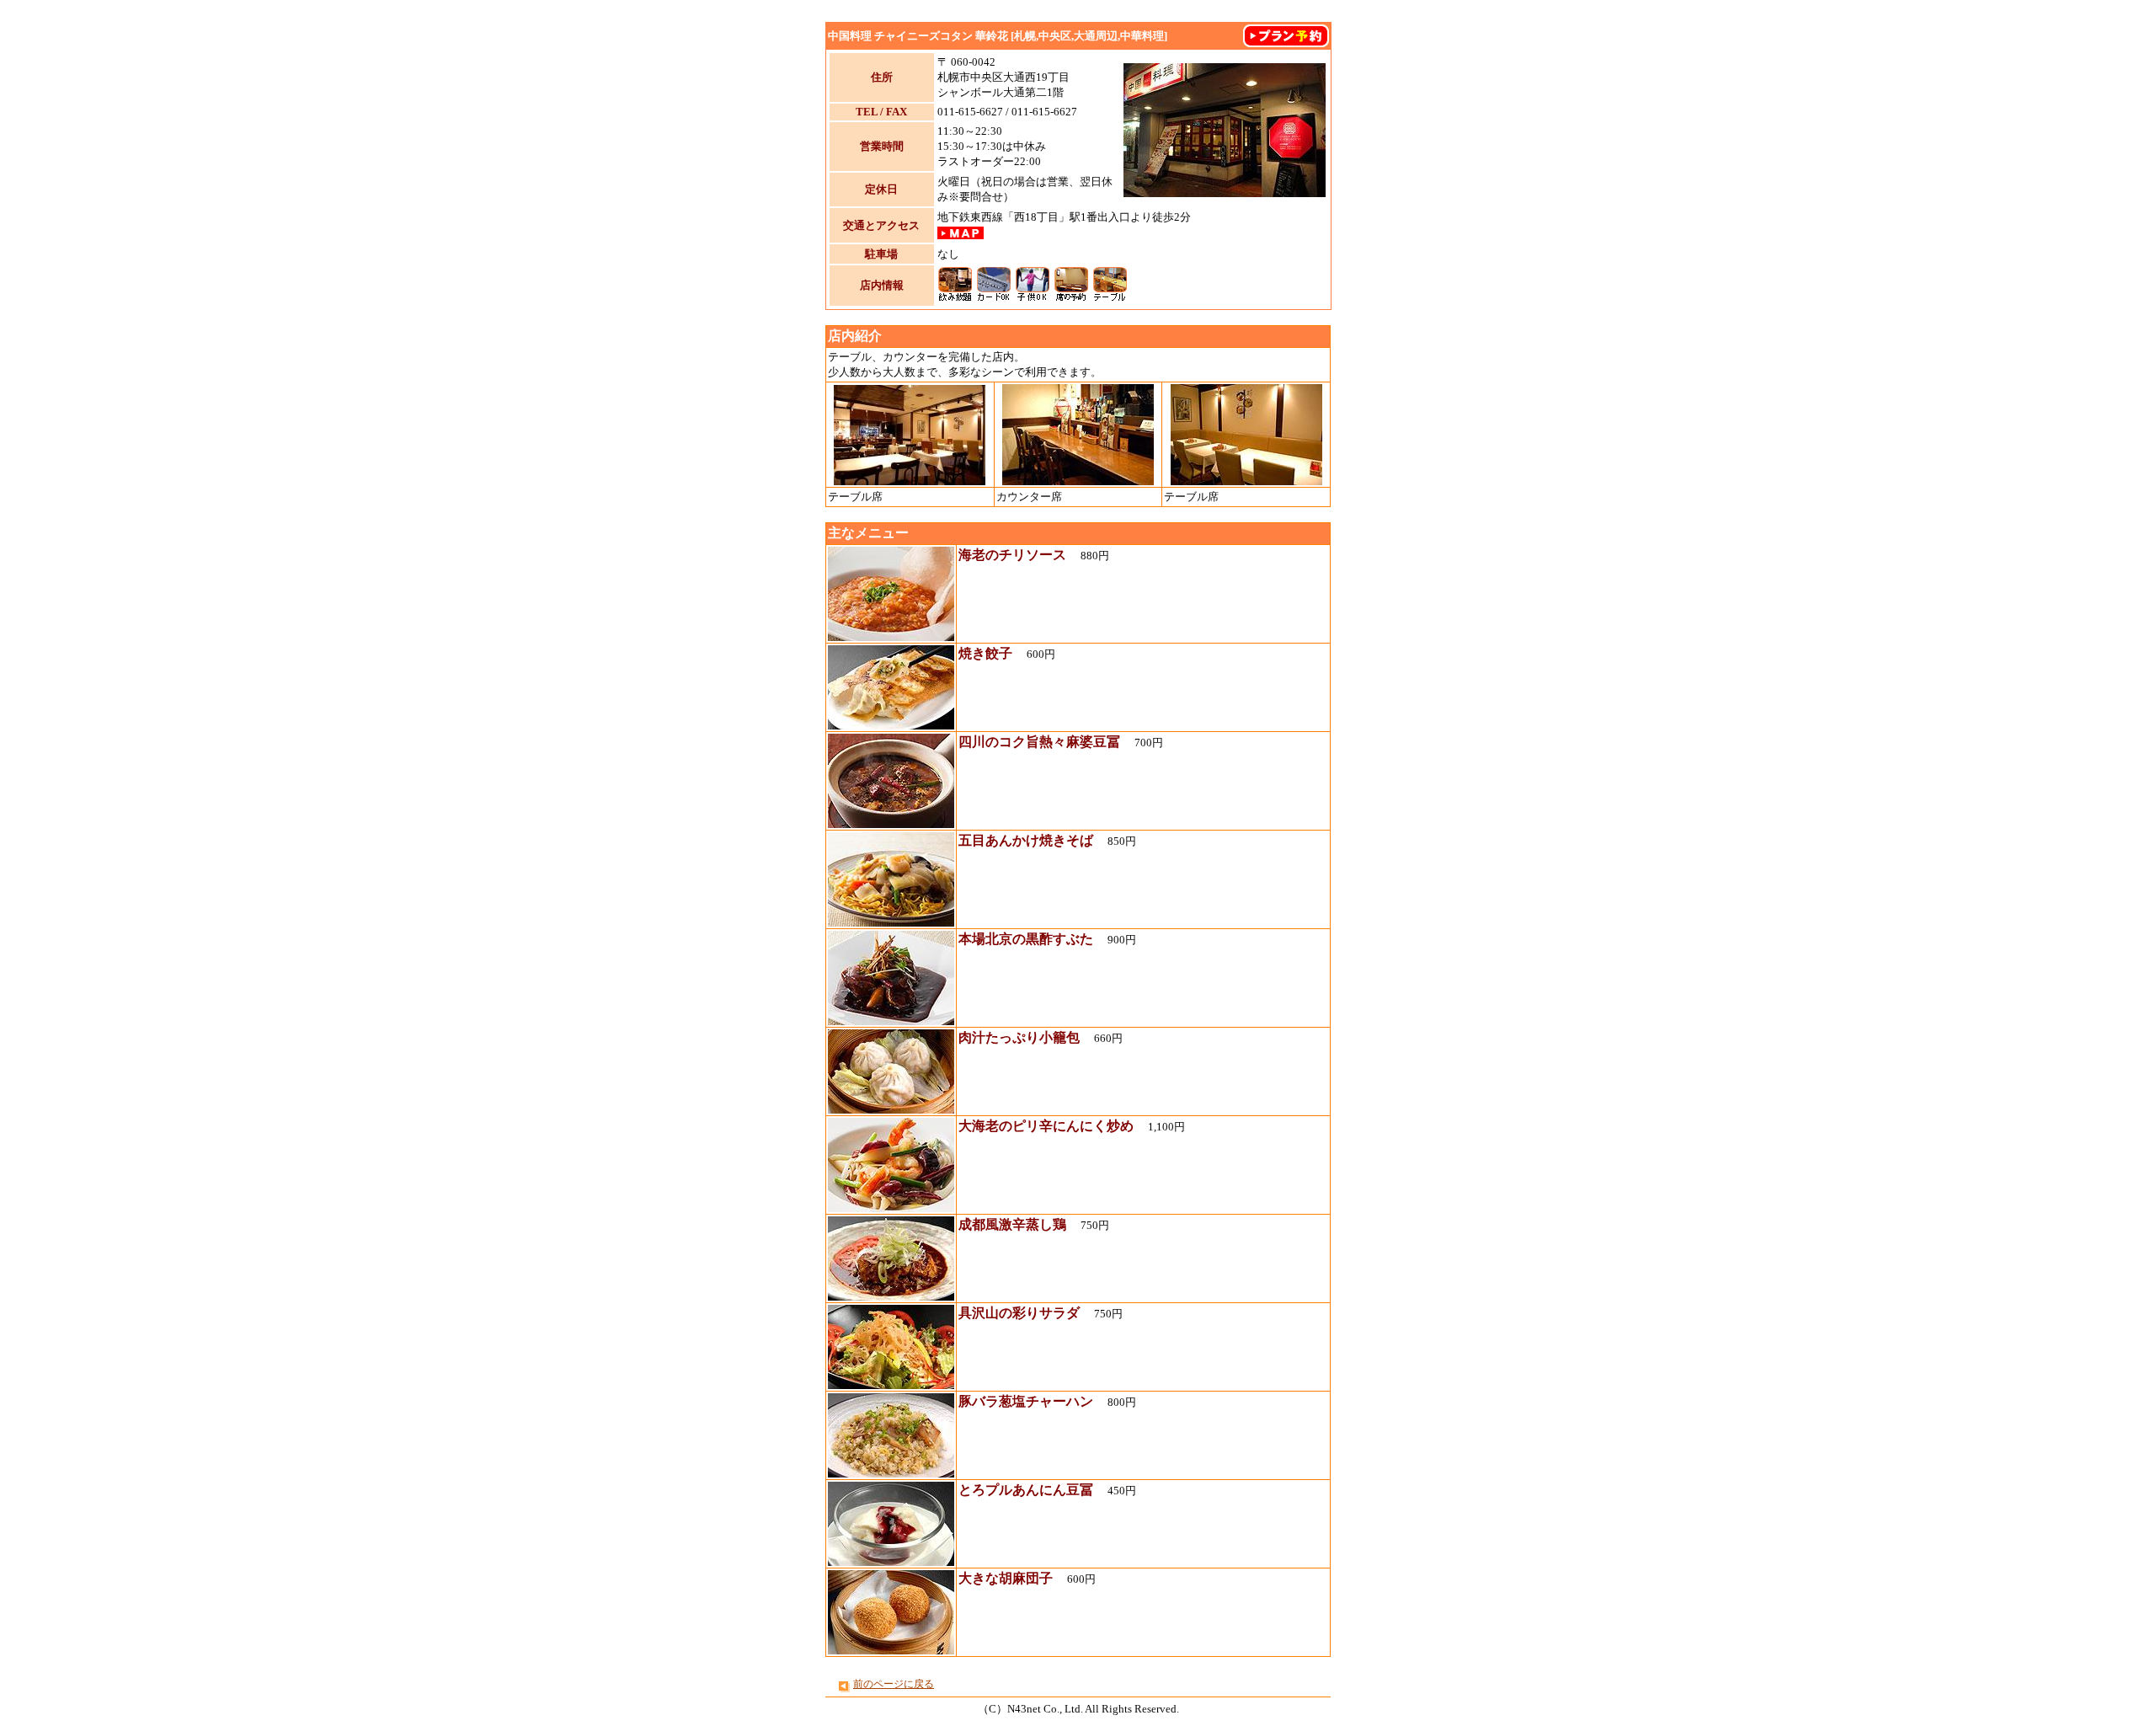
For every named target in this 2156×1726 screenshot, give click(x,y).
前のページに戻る (894, 1684)
